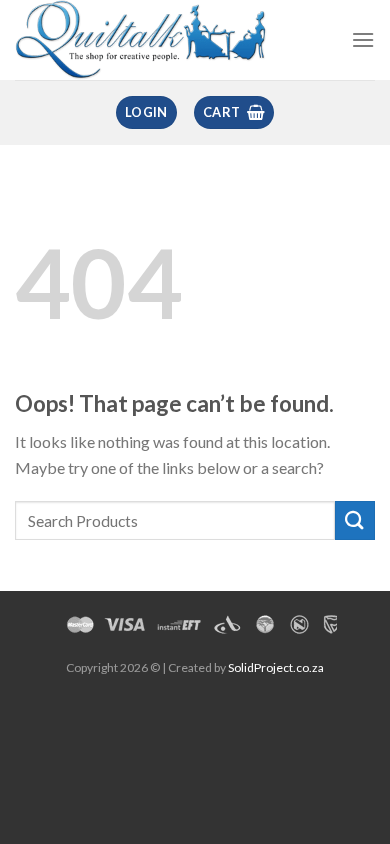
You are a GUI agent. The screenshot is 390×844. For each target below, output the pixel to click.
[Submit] (355, 520)
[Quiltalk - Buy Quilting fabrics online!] (142, 40)
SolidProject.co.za (276, 667)
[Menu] (363, 39)
